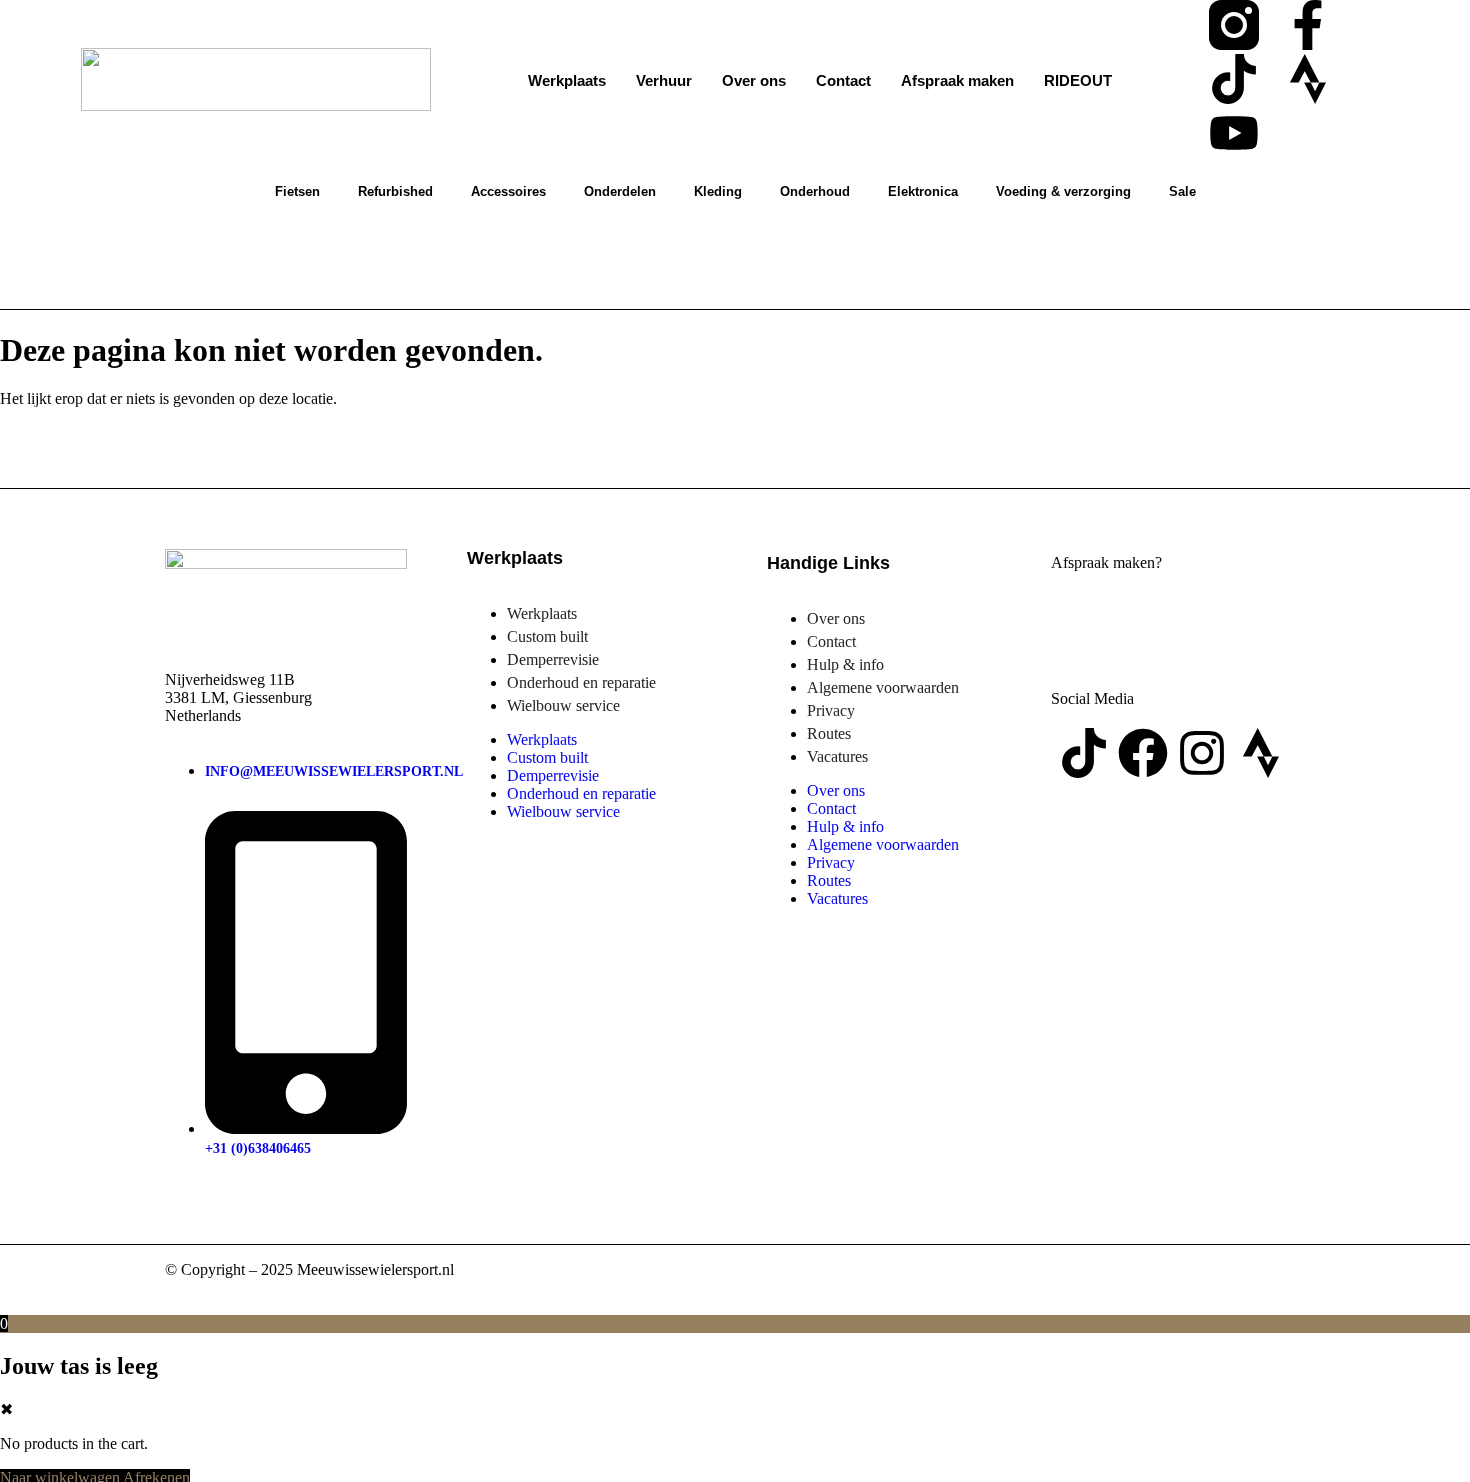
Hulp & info (845, 664)
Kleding (718, 191)
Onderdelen (620, 191)
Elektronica (923, 191)
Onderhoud (815, 191)
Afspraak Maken (1167, 621)
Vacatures (837, 756)
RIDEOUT (1078, 80)
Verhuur (664, 80)
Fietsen (297, 191)
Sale (1182, 191)
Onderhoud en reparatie (581, 682)
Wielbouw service (563, 705)
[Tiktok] (1234, 79)
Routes (829, 733)
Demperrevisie (553, 659)
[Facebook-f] (1308, 25)
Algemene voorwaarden (883, 687)
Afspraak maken (957, 80)
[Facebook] (1143, 753)
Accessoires (508, 191)
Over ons (754, 80)
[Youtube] (1234, 133)
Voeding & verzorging (1063, 191)
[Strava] (1308, 79)
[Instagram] (1202, 753)
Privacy (831, 710)
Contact (843, 80)
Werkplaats (567, 80)
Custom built (547, 636)
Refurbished (395, 191)
